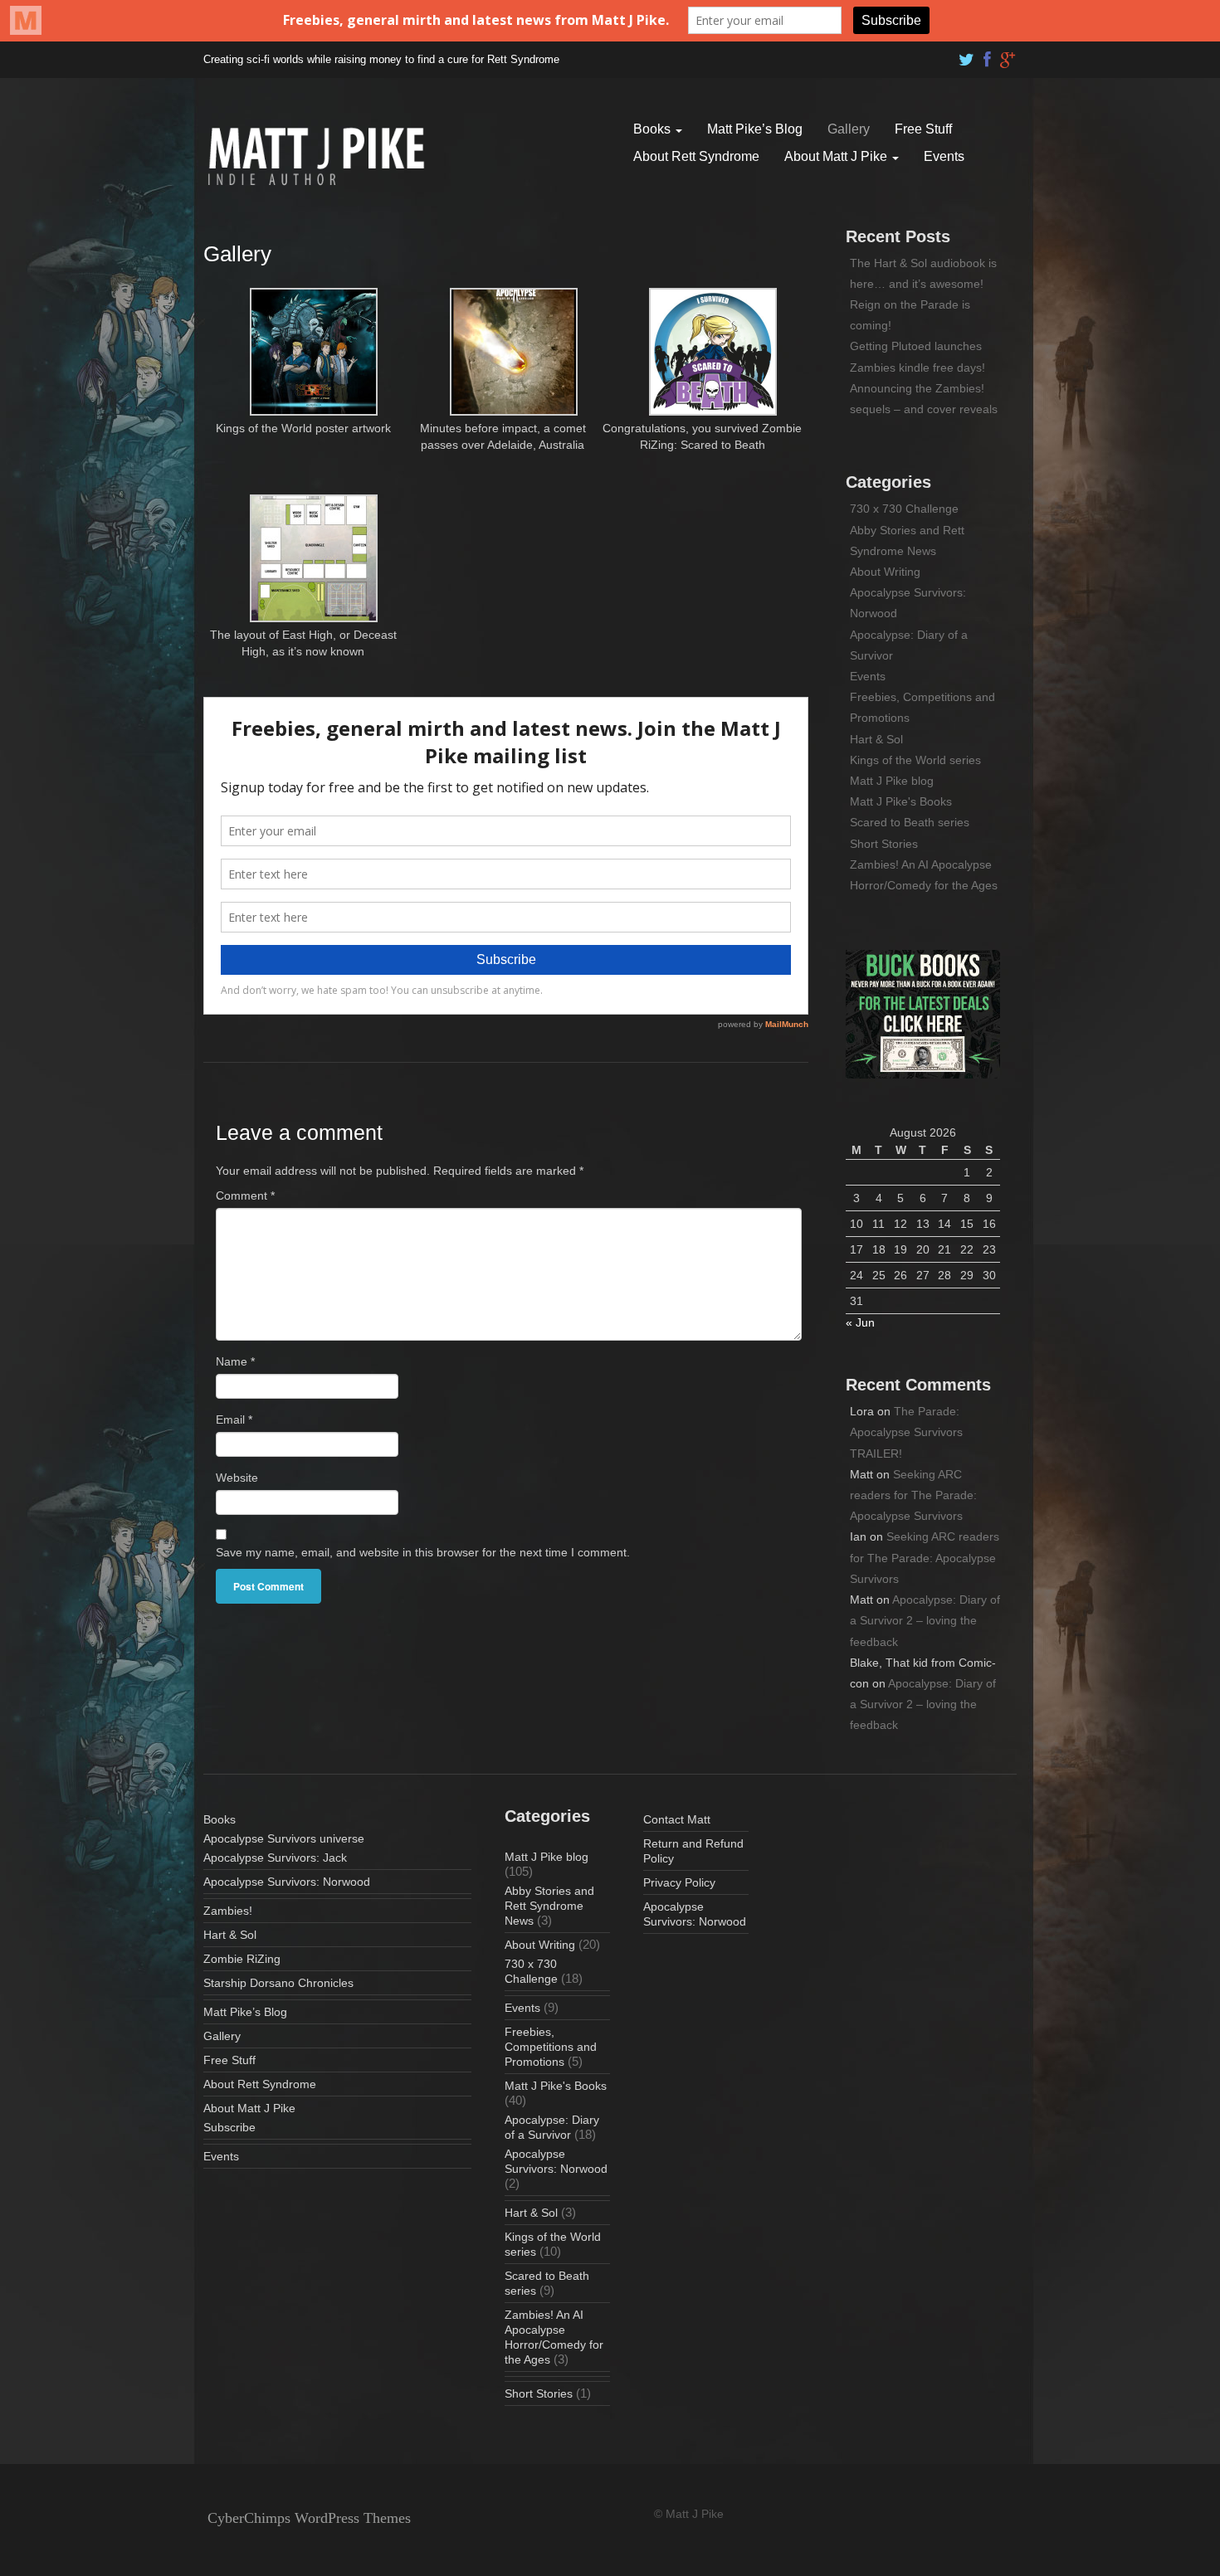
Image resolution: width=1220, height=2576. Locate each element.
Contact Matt (677, 1819)
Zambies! (228, 1911)
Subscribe (229, 2127)
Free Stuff (923, 129)
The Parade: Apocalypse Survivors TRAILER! (906, 1432)
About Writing (885, 572)
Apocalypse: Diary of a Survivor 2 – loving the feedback (925, 1620)
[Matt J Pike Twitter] (967, 56)
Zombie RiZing (242, 1959)
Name (235, 1361)
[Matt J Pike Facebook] (988, 56)
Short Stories (884, 844)
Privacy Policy (679, 1882)
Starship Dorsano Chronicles (278, 1983)
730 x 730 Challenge (904, 509)
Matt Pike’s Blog (755, 129)
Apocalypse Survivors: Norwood (287, 1882)
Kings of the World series (915, 760)
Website (237, 1478)
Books (654, 129)
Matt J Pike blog (892, 781)
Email (234, 1419)
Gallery (849, 129)
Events (944, 156)
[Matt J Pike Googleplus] (1008, 56)
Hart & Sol (876, 739)
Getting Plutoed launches (916, 346)
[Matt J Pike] (317, 156)
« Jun (860, 1322)
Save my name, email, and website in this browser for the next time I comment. (423, 1552)
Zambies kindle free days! (917, 368)
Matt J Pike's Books (901, 801)
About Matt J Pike (837, 156)
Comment (245, 1195)
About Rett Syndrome (696, 156)
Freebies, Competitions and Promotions (551, 2047)
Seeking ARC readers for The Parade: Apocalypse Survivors (913, 1495)
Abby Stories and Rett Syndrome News (549, 1906)
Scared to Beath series (910, 822)
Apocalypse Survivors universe (284, 1838)
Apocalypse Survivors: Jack (275, 1858)
